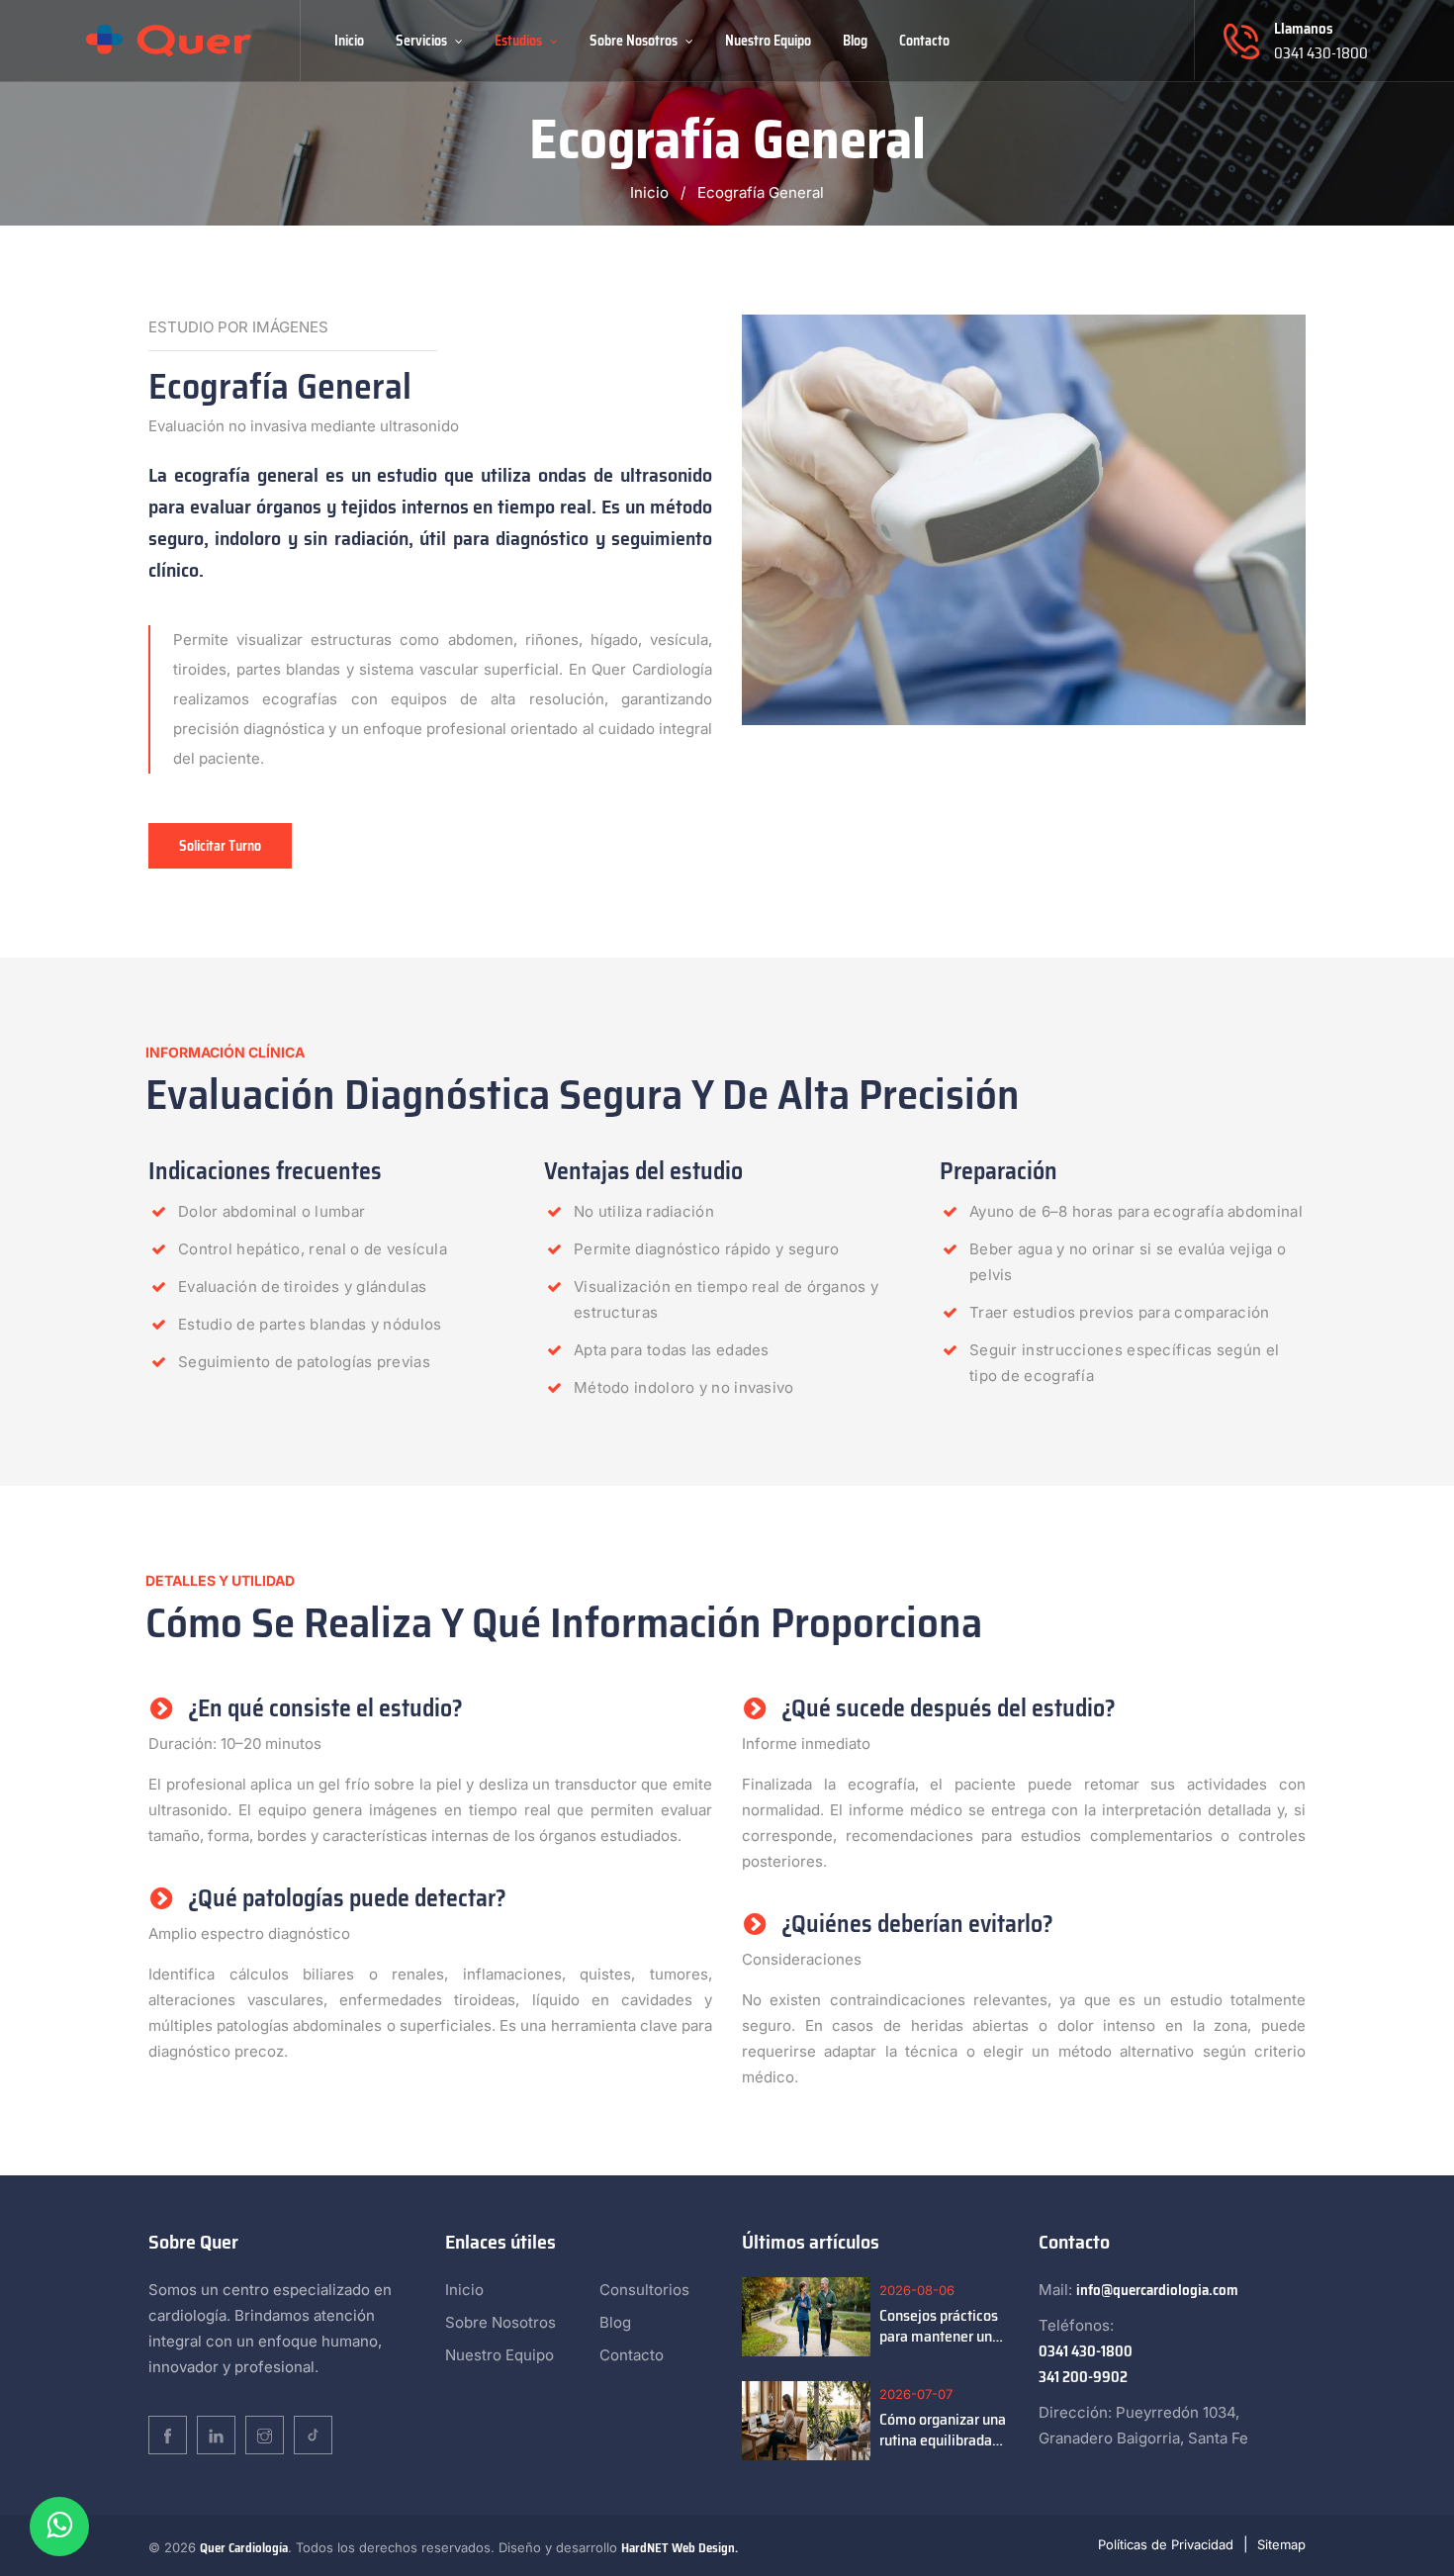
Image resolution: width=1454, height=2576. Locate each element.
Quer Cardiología (244, 2548)
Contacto (924, 41)
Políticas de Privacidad (1166, 2544)
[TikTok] (313, 2435)
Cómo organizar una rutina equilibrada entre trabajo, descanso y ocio (943, 2430)
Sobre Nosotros (635, 41)
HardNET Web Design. (680, 2548)
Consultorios (644, 2290)
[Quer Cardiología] (169, 40)
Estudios (520, 41)
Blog (855, 41)
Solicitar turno (220, 846)
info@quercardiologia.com (1157, 2290)
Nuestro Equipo (768, 41)
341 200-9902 (1083, 2377)
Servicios (423, 41)
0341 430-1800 (1321, 53)
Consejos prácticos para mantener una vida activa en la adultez (940, 2326)
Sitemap (1281, 2544)
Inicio (349, 41)
